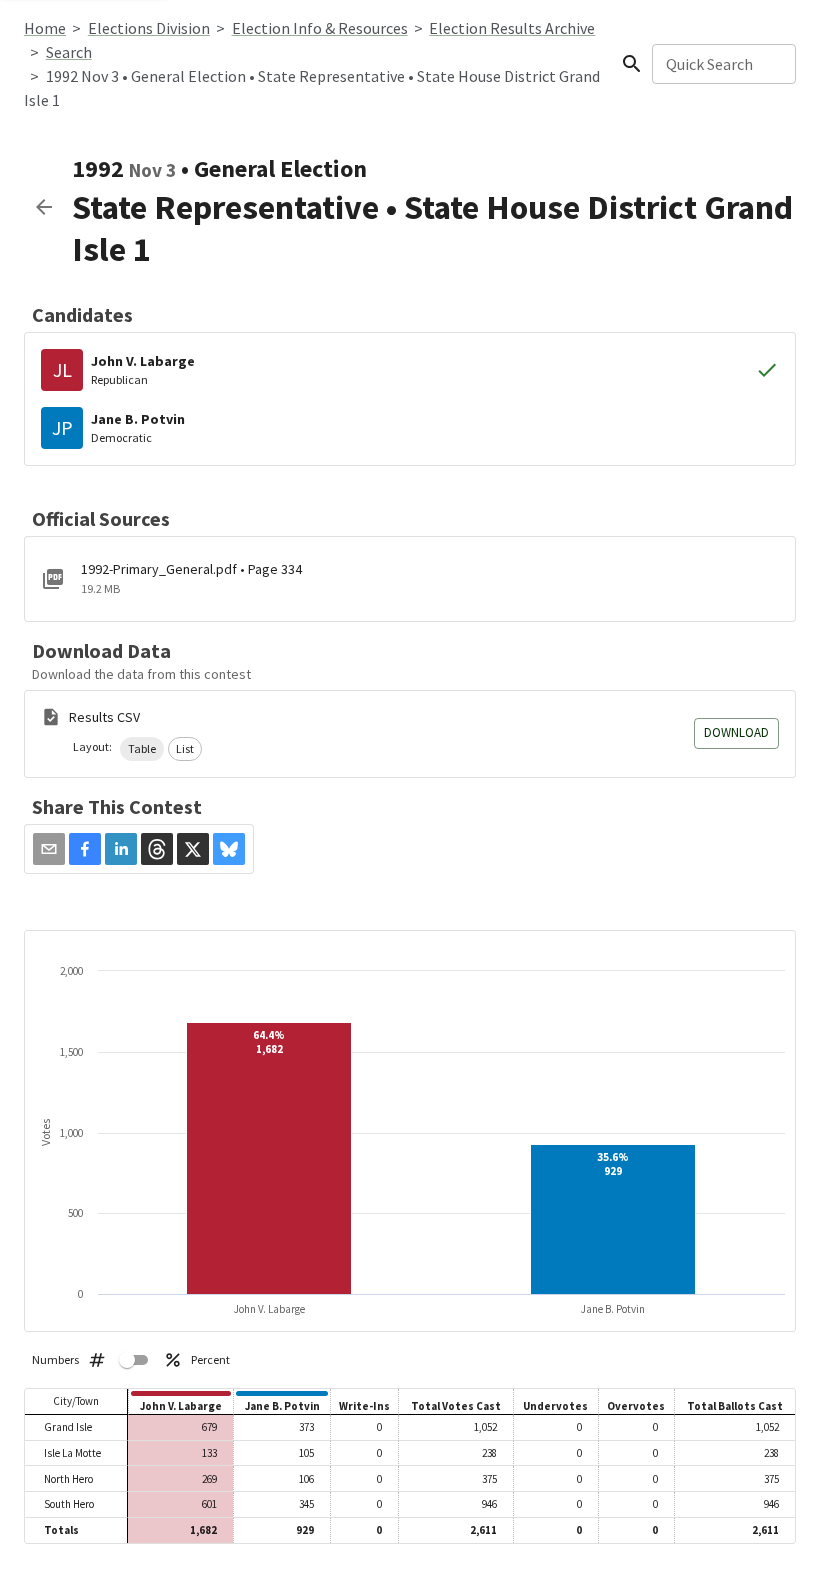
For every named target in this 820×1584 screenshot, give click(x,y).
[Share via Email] (49, 849)
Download (736, 732)
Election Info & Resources (320, 28)
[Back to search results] (44, 207)
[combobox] (722, 64)
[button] (142, 749)
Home (45, 28)
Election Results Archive (512, 28)
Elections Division (149, 28)
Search (69, 52)
